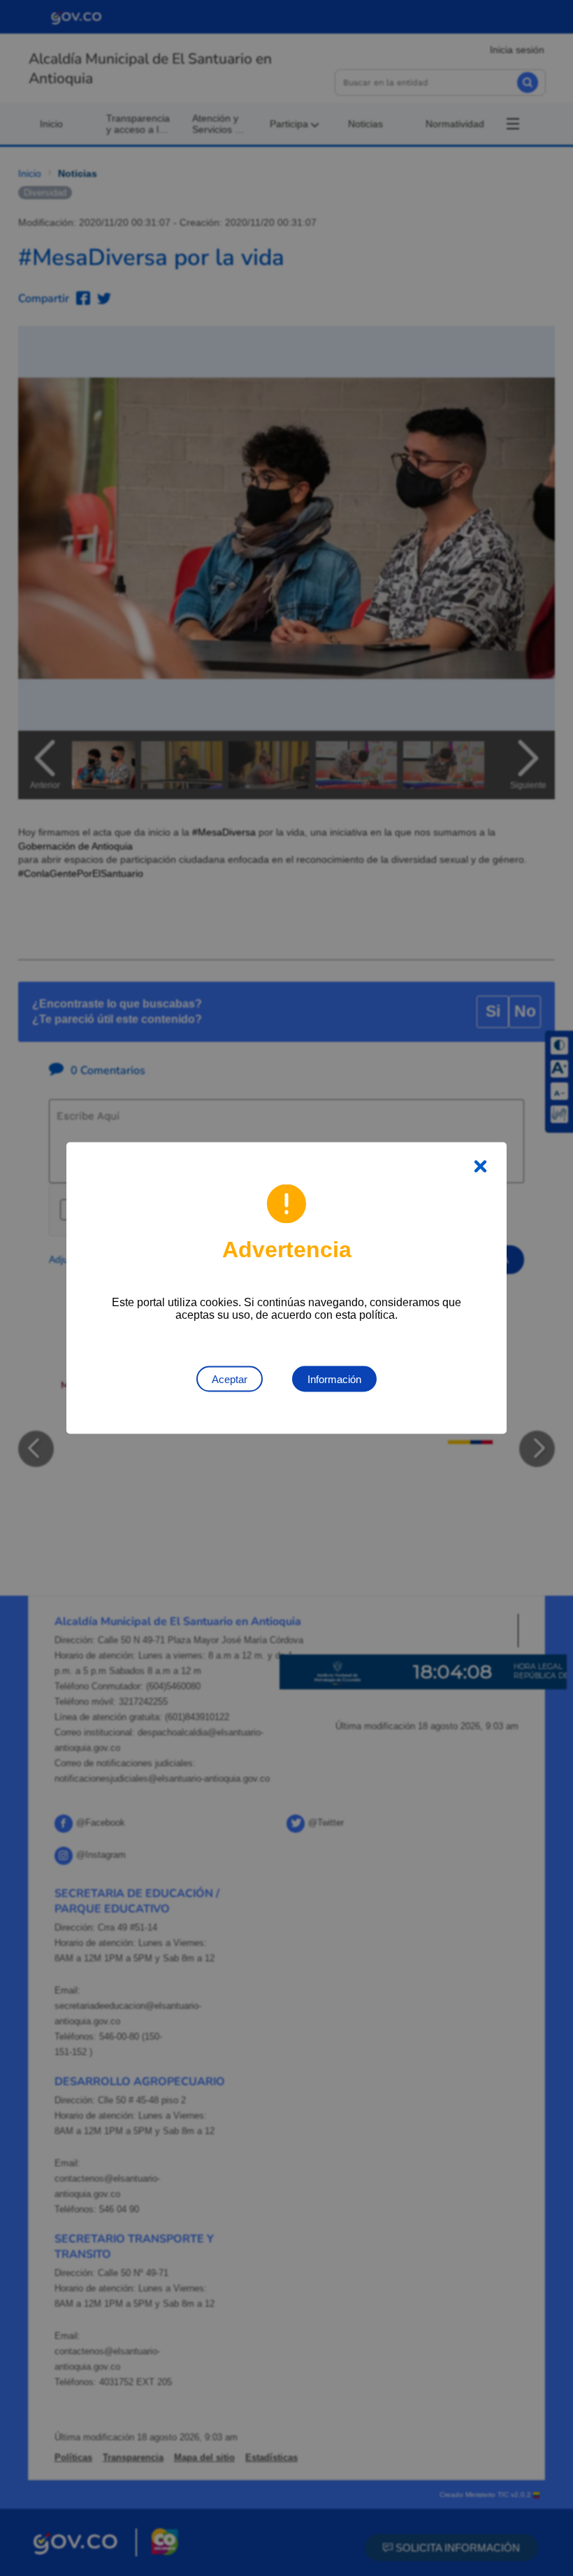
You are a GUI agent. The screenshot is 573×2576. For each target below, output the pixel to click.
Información (334, 1379)
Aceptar (230, 1379)
